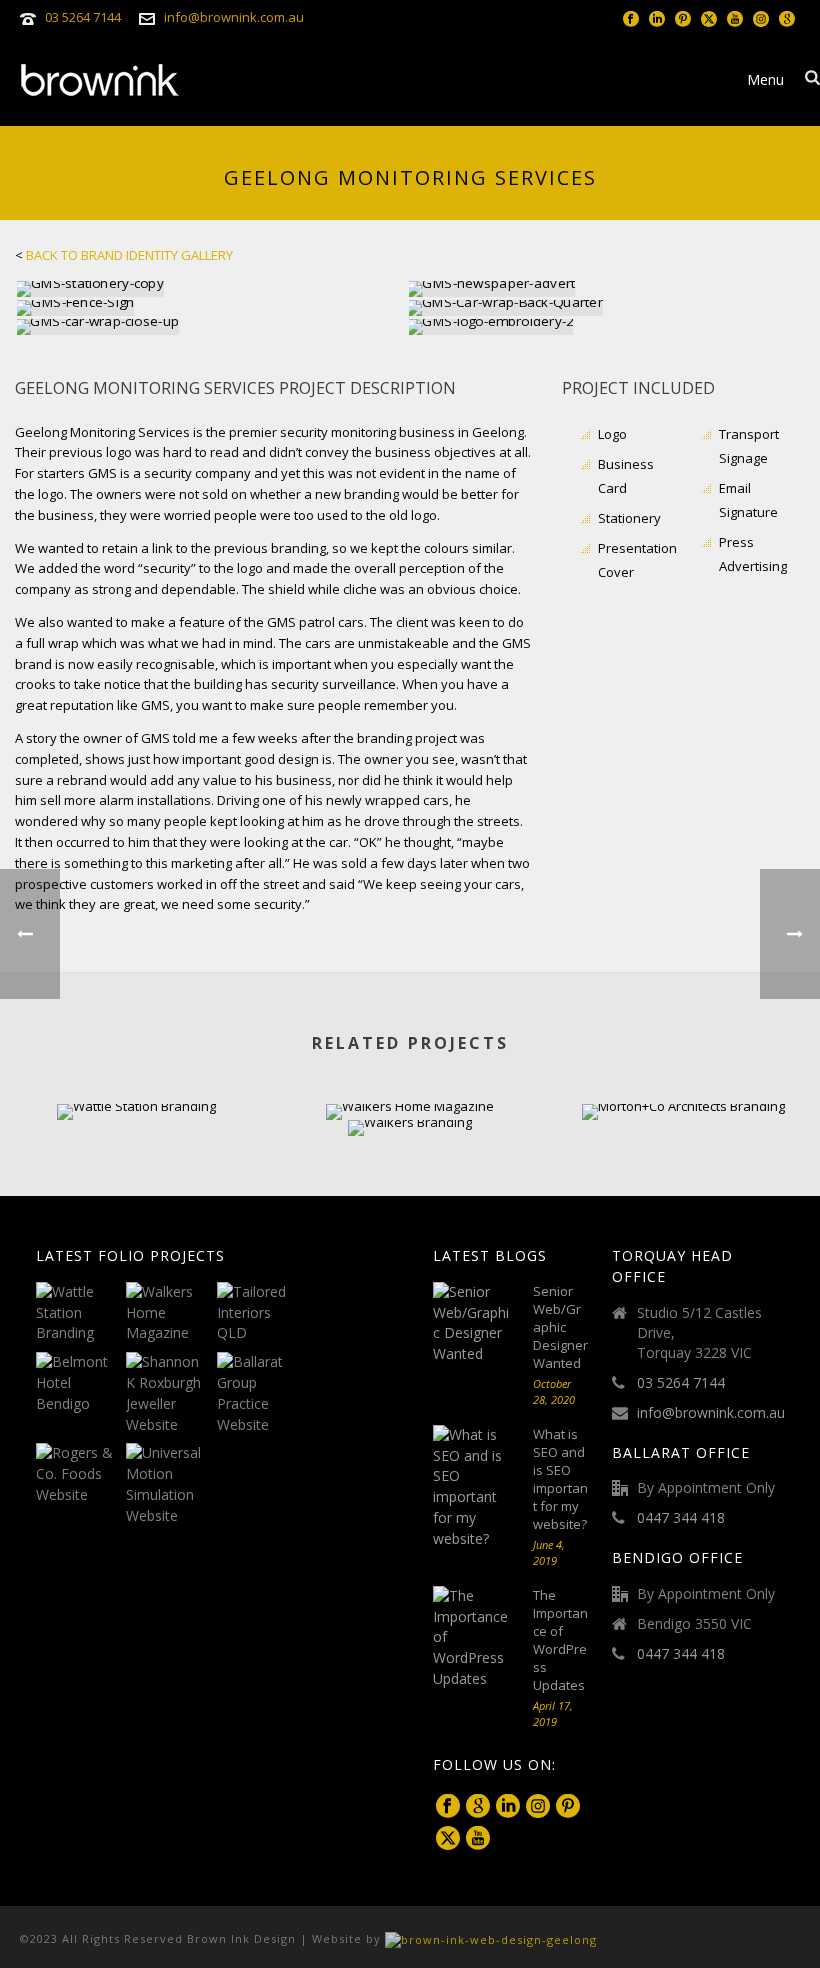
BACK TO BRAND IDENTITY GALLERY (129, 255)
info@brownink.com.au (234, 17)
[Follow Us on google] (478, 1807)
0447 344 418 (681, 1518)
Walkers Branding (410, 1082)
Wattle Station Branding (137, 1066)
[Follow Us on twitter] (448, 1839)
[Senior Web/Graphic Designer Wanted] (473, 1323)
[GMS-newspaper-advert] (604, 289)
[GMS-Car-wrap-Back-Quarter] (604, 308)
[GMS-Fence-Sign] (212, 308)
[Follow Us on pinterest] (568, 1807)
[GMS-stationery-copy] (212, 289)
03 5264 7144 (83, 17)
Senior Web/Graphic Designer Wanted (560, 1327)
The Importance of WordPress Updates (560, 1640)
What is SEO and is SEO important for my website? (560, 1479)
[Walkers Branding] (409, 1191)
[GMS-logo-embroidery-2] (604, 327)
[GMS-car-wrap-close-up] (212, 327)
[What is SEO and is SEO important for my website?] (473, 1487)
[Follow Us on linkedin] (508, 1807)
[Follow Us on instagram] (538, 1807)
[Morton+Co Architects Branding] (683, 1175)
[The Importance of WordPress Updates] (473, 1638)
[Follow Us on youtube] (478, 1839)
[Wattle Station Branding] (136, 1175)
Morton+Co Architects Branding (683, 1066)
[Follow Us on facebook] (448, 1807)
